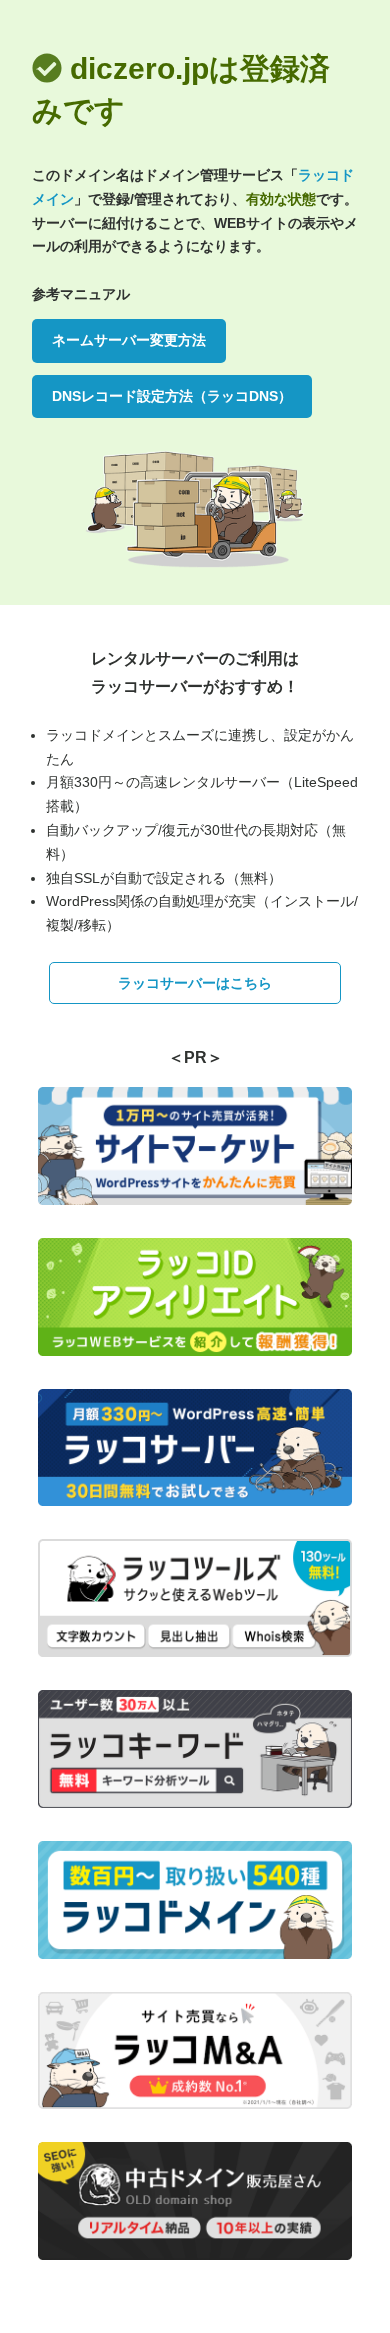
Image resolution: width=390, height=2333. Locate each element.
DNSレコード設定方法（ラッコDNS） (172, 396)
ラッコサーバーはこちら (195, 983)
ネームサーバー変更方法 (129, 340)
